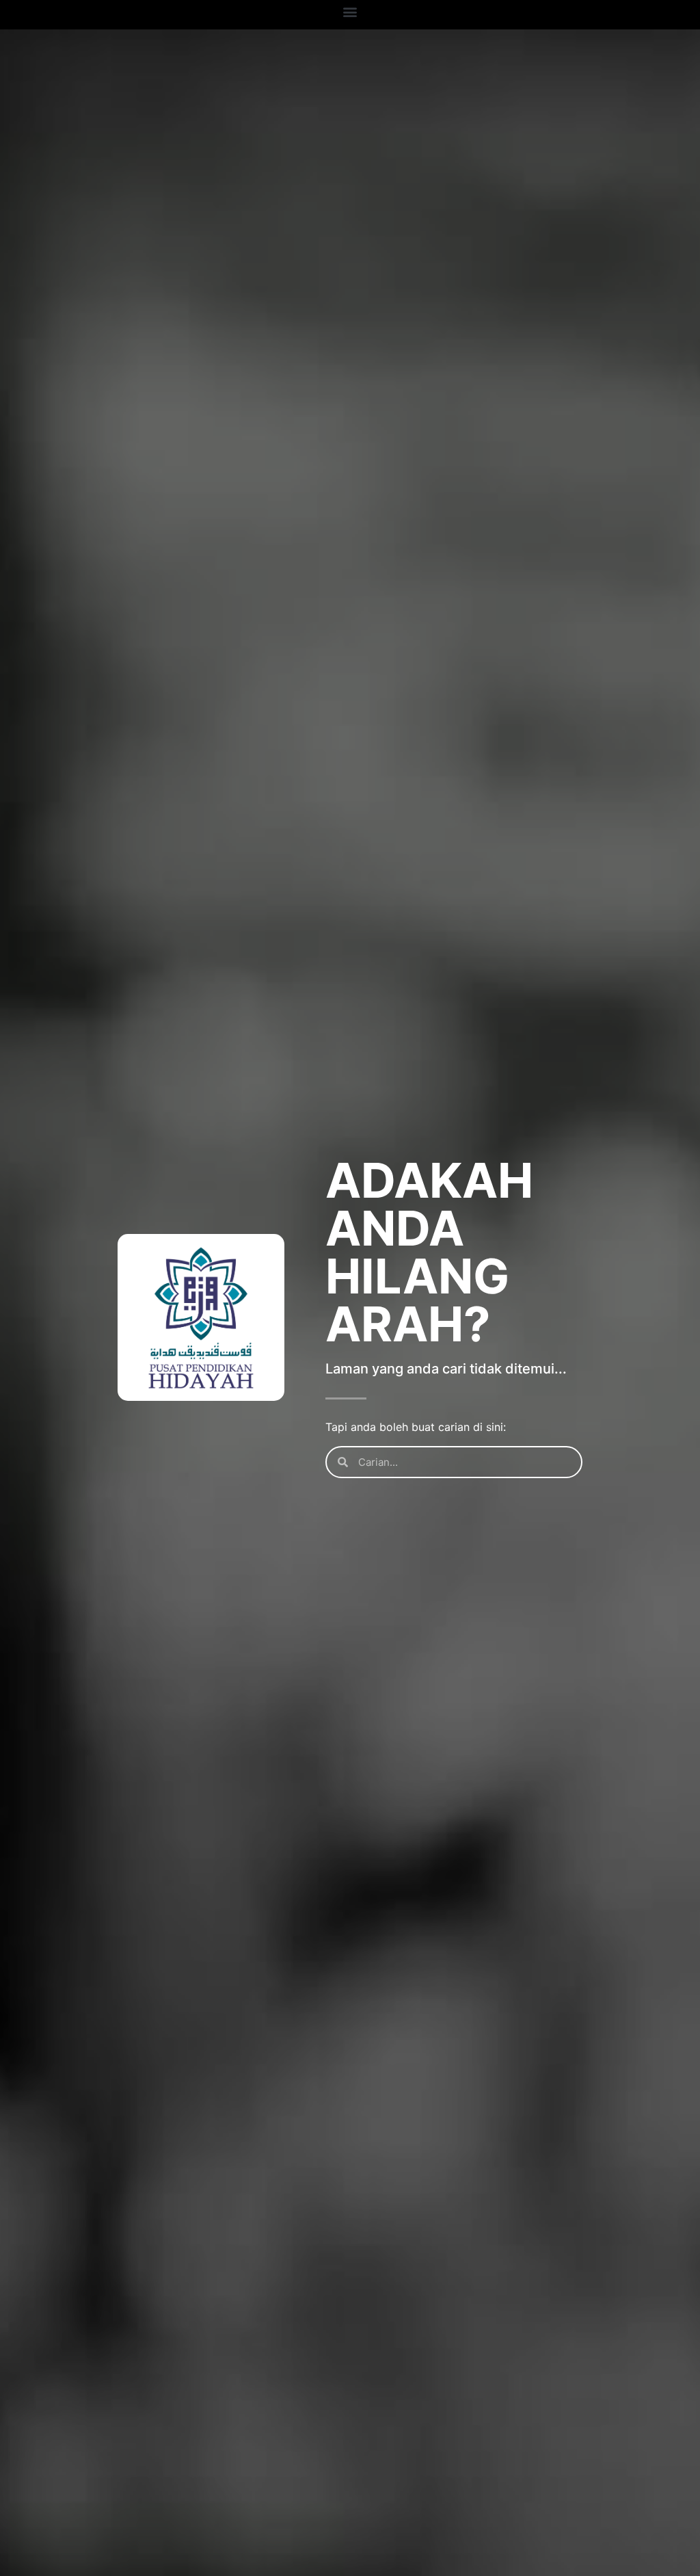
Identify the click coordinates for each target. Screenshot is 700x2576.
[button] (350, 11)
